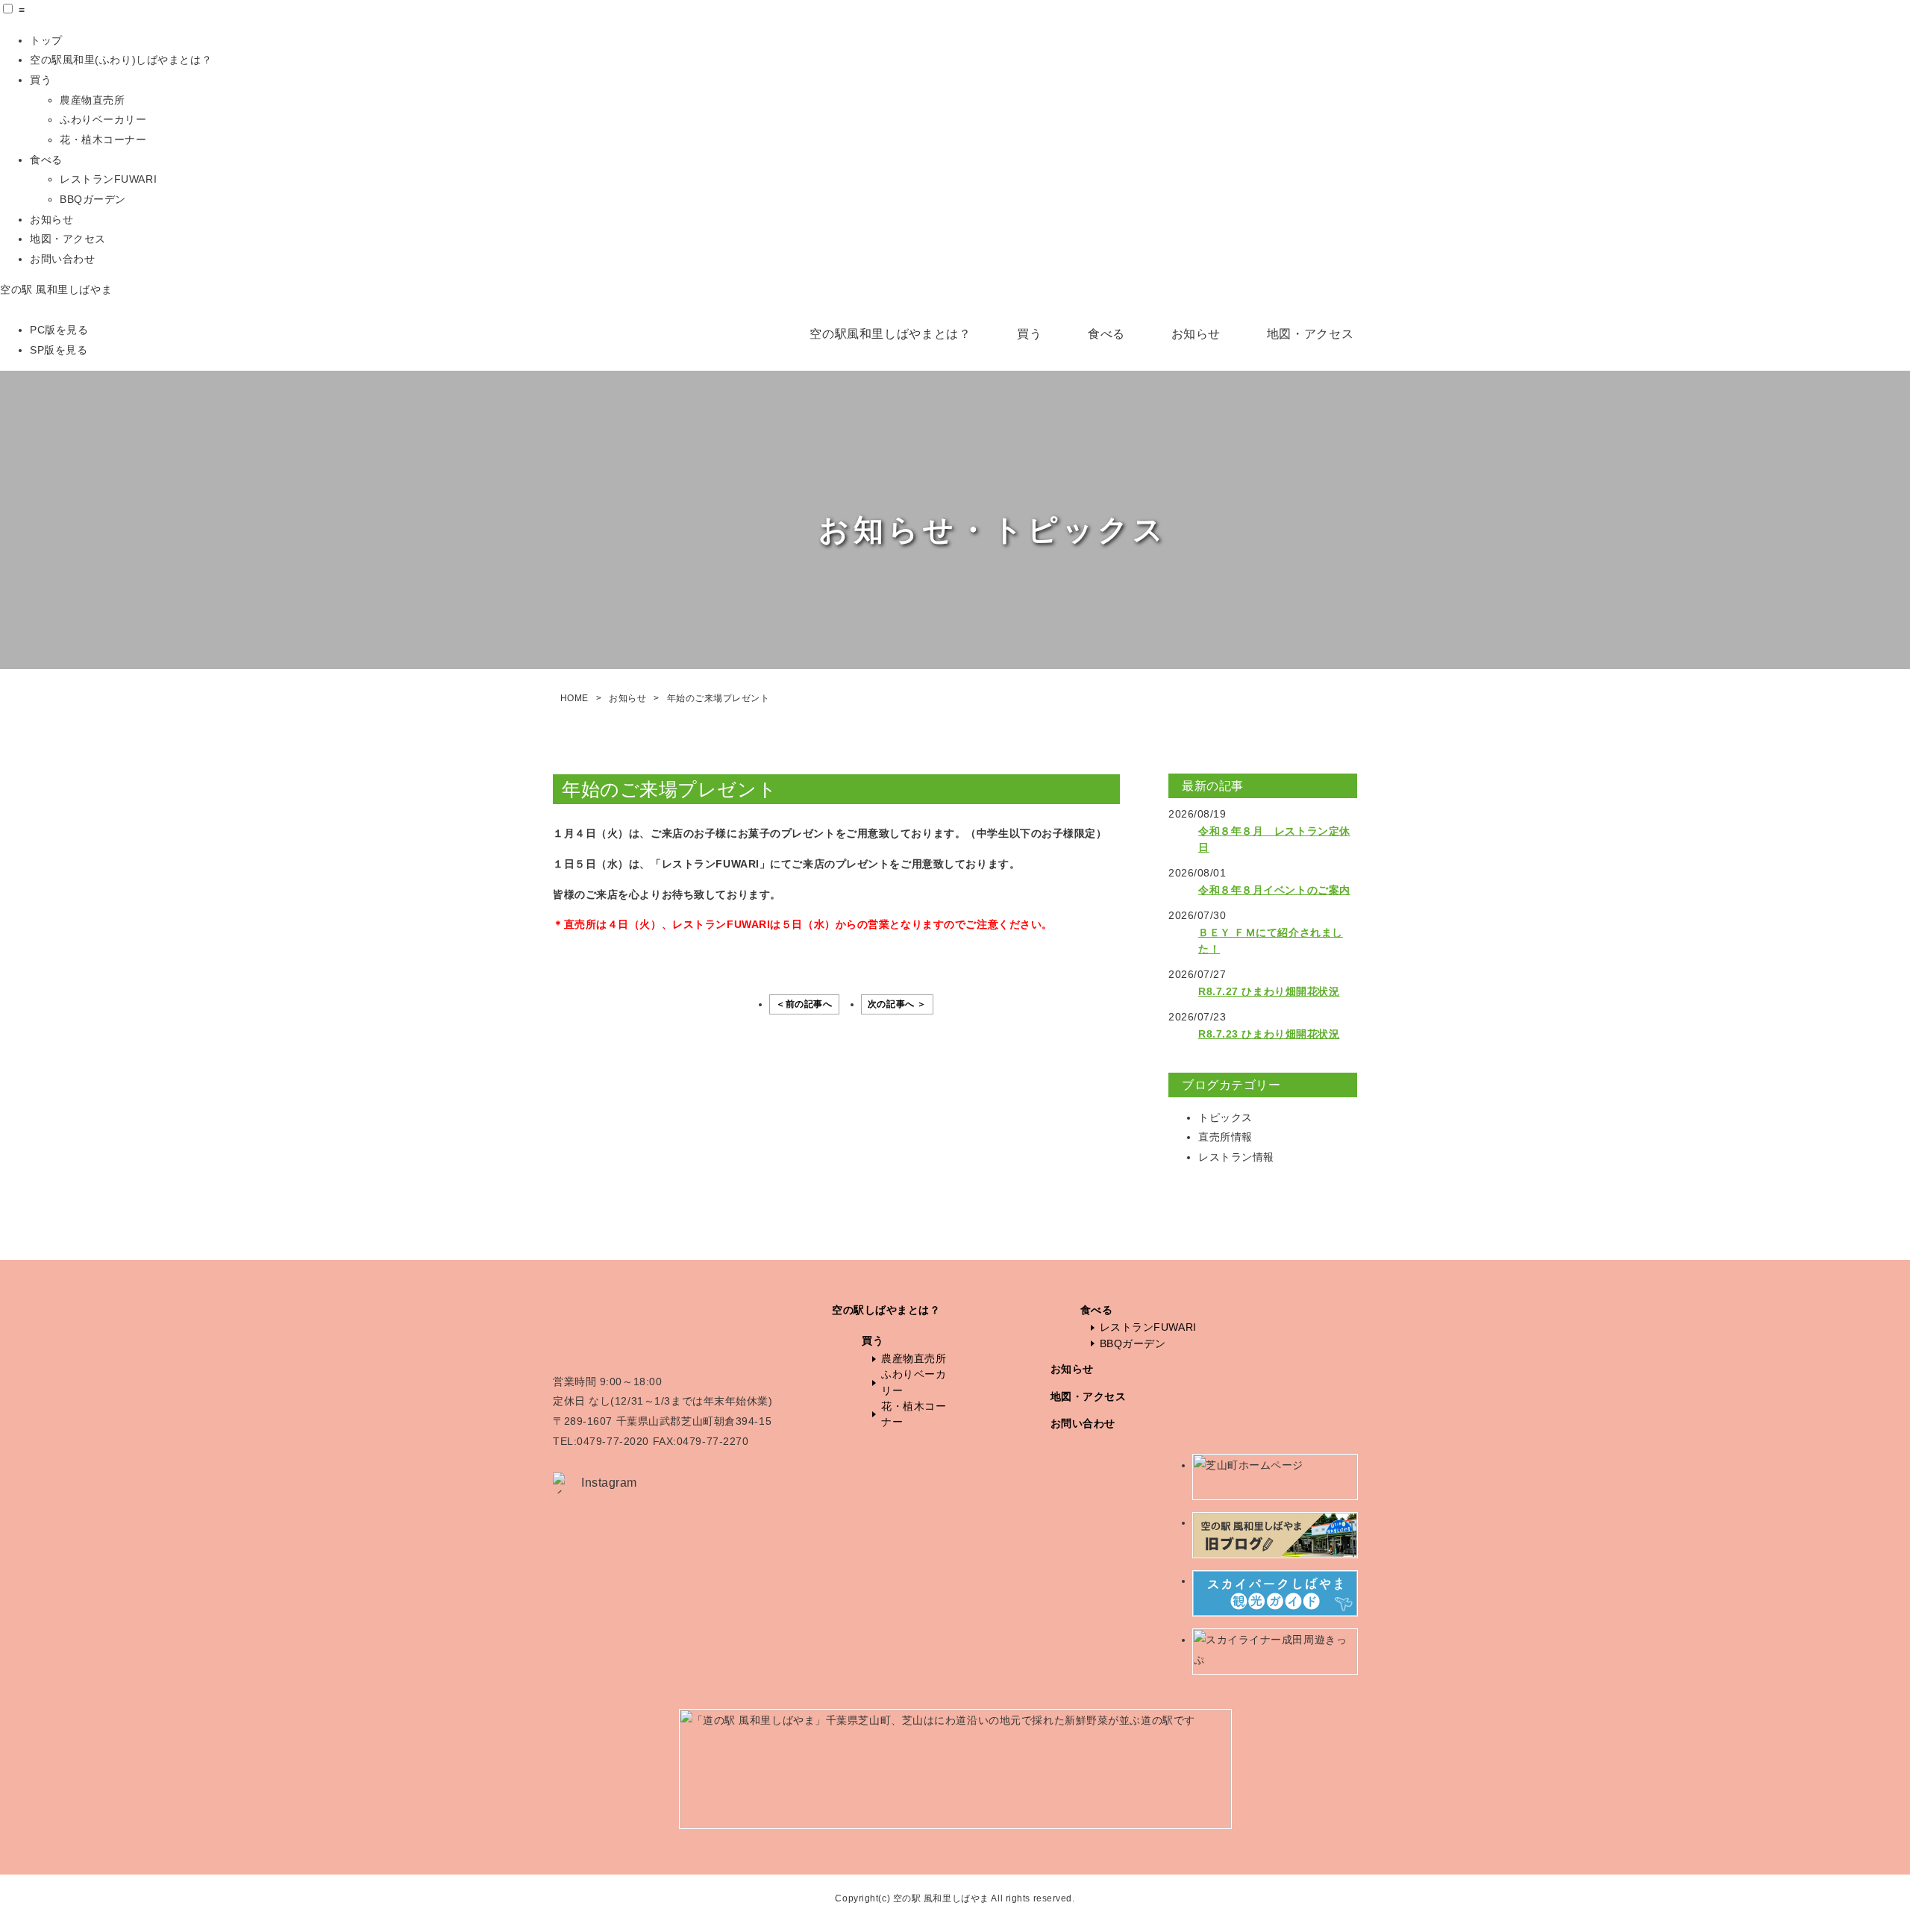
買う (41, 80)
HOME (574, 698)
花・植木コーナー (103, 139)
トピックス (1225, 1117)
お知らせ (51, 219)
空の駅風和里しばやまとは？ (890, 334)
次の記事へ (891, 1004)
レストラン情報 (1236, 1157)
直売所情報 (1225, 1137)
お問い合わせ (62, 259)
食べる (46, 160)
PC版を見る (59, 330)
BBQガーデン (93, 199)
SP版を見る (59, 350)
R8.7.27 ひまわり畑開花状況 (1269, 991)
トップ (46, 40)
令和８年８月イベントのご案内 (1274, 890)
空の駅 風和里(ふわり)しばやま (639, 463)
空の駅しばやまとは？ (886, 1310)
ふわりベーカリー (103, 119)
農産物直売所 (92, 100)
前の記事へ (809, 1004)
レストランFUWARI (108, 179)
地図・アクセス (68, 239)
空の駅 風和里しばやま (56, 289)
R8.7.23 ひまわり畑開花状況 (1269, 1034)
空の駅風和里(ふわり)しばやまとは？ (121, 60)
